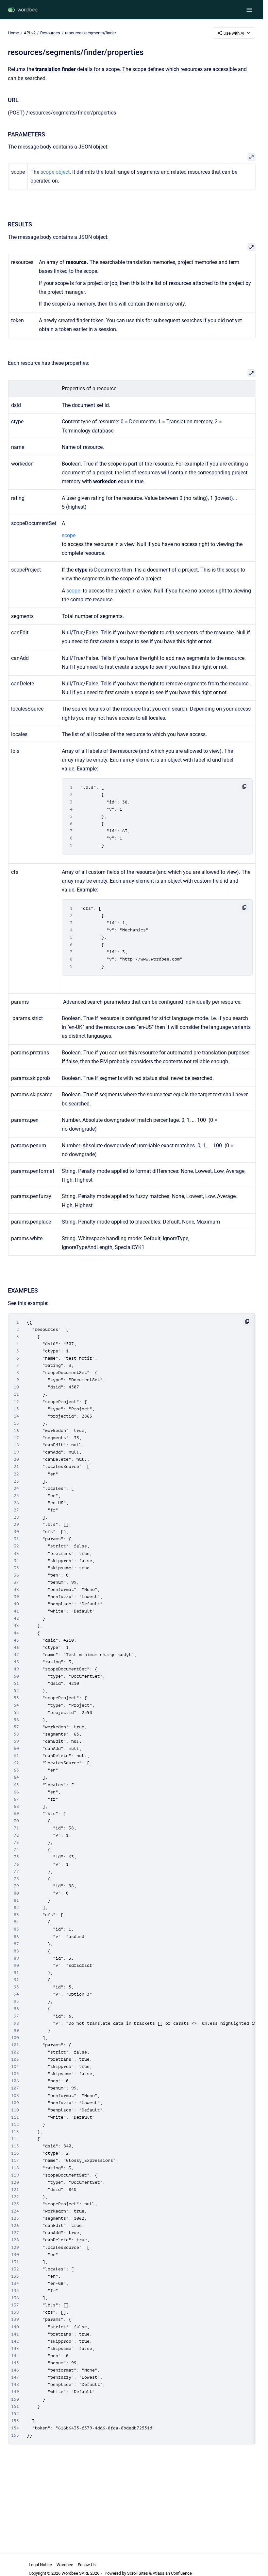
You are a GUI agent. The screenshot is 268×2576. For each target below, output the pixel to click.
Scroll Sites (138, 2573)
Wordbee (65, 2565)
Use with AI (234, 33)
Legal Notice (40, 2565)
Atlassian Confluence (172, 2573)
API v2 (30, 33)
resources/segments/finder (91, 33)
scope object (54, 172)
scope (74, 591)
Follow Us (87, 2565)
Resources (50, 33)
